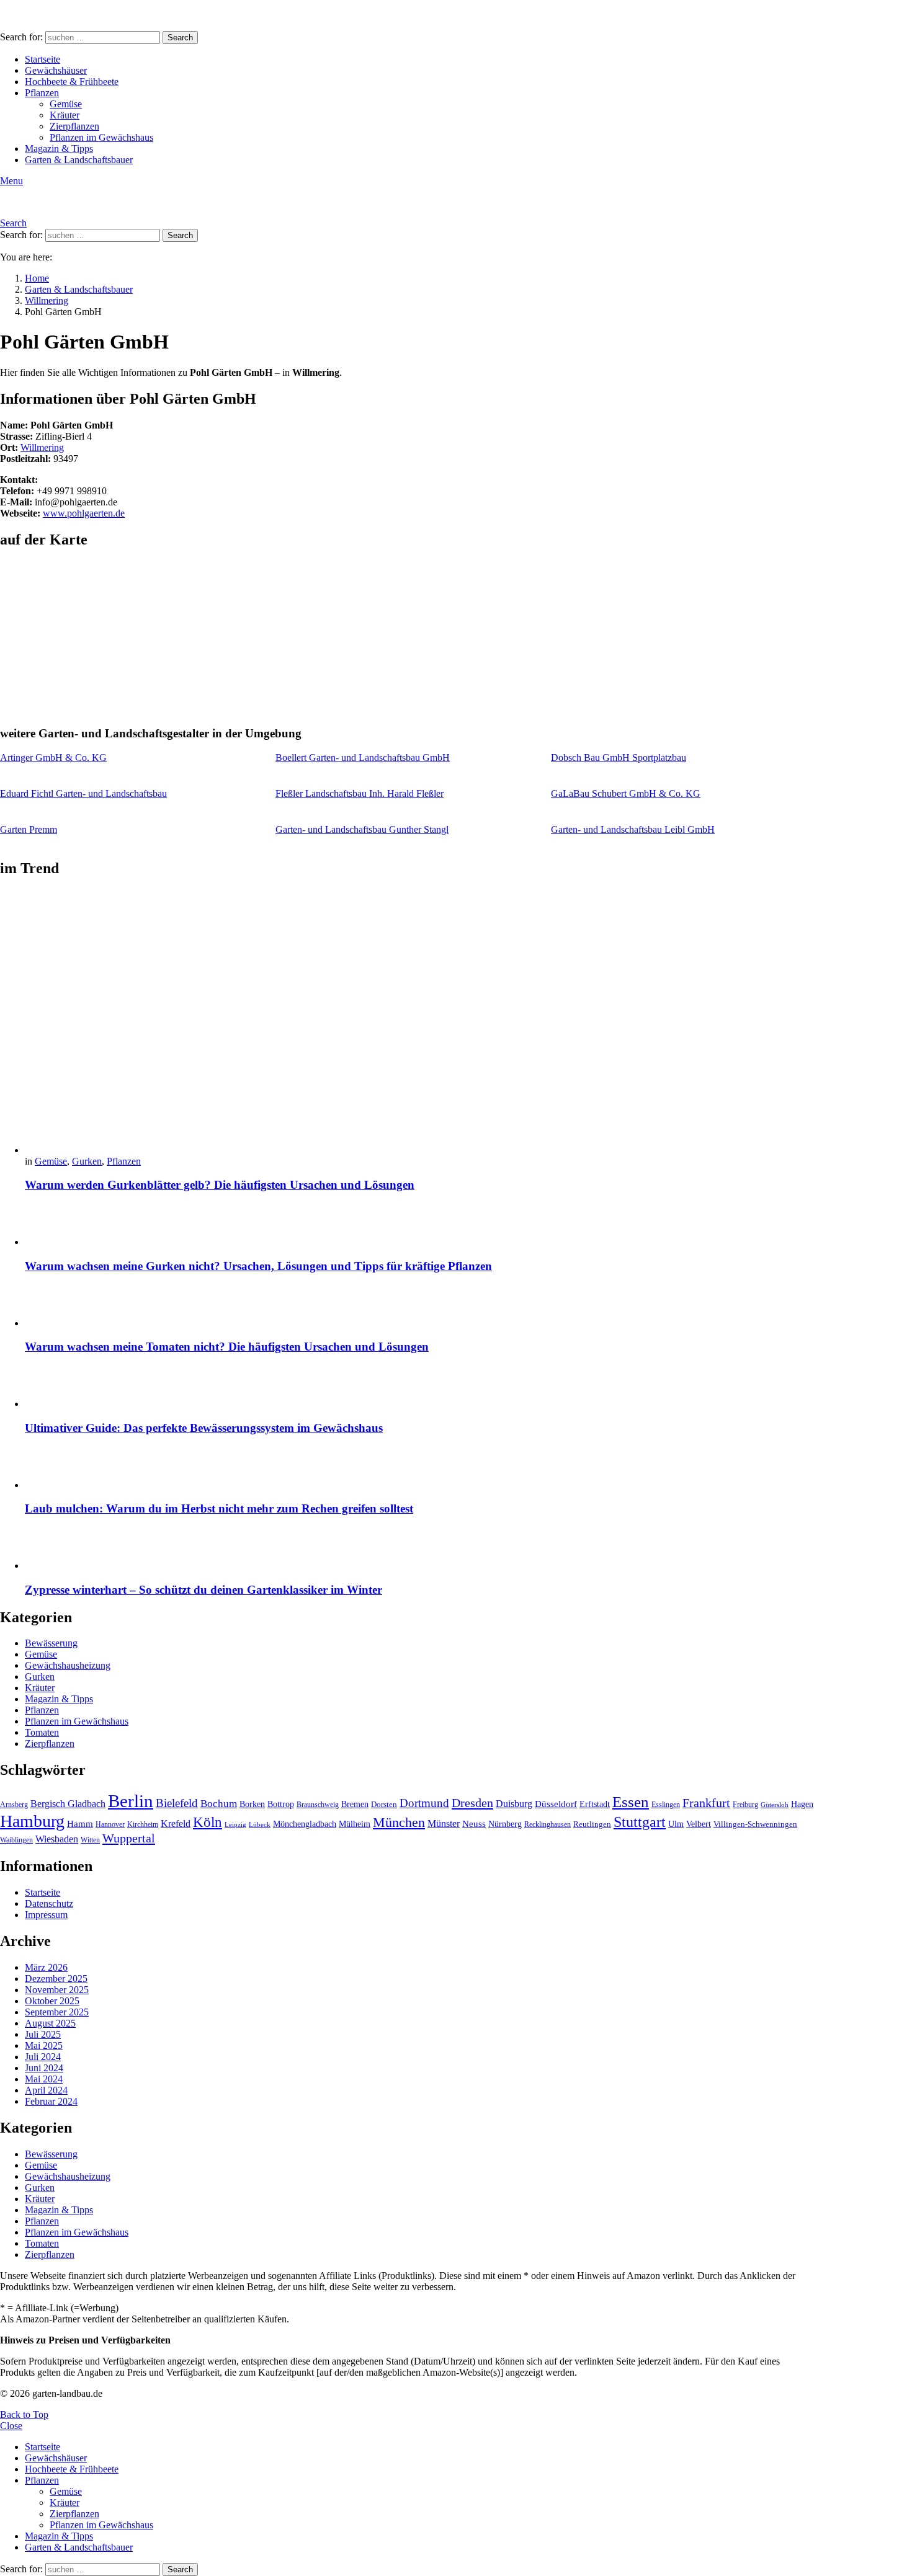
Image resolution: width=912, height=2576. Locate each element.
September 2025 (57, 2012)
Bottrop (281, 1804)
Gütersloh (775, 1805)
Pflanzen (42, 93)
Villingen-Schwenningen (755, 1824)
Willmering (42, 447)
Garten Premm (29, 829)
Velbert (699, 1824)
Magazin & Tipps (59, 149)
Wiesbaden (57, 1839)
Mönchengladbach (305, 1824)
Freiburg (745, 1805)
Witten (90, 1840)
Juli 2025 (43, 2034)
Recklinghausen (548, 1824)
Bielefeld (177, 1803)
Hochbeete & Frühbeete (72, 82)
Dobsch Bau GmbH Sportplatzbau (619, 757)
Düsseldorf (556, 1804)
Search (180, 38)
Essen (631, 1802)
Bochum (219, 1804)
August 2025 (50, 2023)
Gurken (87, 1161)
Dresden (472, 1803)
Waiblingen (16, 1840)
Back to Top (24, 2414)
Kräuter (65, 115)
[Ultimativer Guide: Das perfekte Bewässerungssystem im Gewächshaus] (419, 1388)
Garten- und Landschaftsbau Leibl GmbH (633, 829)
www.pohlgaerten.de (84, 513)
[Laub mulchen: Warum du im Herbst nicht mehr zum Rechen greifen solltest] (419, 1469)
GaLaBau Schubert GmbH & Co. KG (626, 793)
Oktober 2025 (52, 2001)
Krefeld (176, 1823)
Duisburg (514, 1804)
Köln (208, 1822)
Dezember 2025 (56, 1979)
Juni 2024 (44, 2068)
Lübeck (260, 1825)
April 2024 (46, 2090)
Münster (444, 1823)
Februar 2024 (51, 2101)
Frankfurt (706, 1803)
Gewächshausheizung (68, 1665)
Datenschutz (49, 1903)
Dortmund (424, 1803)
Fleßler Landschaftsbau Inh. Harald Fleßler (360, 793)
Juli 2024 (43, 2057)
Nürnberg (505, 1824)
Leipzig (235, 1825)
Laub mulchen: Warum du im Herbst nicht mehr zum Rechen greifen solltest (219, 1508)
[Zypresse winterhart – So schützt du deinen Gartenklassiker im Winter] (419, 1549)
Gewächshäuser (56, 70)
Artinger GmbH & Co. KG (53, 757)
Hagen (802, 1804)
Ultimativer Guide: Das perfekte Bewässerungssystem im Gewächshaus (204, 1428)
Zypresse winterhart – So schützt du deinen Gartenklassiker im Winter (203, 1590)
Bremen (355, 1804)
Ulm (676, 1824)
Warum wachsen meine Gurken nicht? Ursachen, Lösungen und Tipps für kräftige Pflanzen (258, 1266)
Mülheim (355, 1824)
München (399, 1822)
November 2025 (57, 1990)
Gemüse (66, 104)
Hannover (110, 1824)
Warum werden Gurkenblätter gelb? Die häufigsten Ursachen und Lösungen (220, 1185)
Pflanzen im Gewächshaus (101, 137)
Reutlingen (592, 1824)
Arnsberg (14, 1805)
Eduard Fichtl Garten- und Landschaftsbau (83, 793)
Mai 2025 (44, 2045)
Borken (252, 1804)
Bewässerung (51, 1643)
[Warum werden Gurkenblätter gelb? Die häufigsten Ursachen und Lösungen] (419, 1023)
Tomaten (42, 1732)
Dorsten (384, 1805)
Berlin (131, 1801)
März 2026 (46, 1967)
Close (11, 2426)
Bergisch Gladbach (68, 1804)
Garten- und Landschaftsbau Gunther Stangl (362, 829)
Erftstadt (595, 1804)
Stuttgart (640, 1822)
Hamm (80, 1823)
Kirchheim (143, 1824)
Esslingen (666, 1805)
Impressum (46, 1915)
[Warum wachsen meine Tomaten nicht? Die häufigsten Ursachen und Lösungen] (419, 1307)
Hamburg (32, 1821)
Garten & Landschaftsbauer (79, 160)
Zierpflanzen (74, 126)
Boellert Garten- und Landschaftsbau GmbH (363, 757)
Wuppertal (129, 1838)
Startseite (42, 59)
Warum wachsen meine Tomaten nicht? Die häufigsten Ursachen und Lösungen (227, 1347)
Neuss (474, 1823)
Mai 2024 (44, 2079)
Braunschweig (318, 1805)
